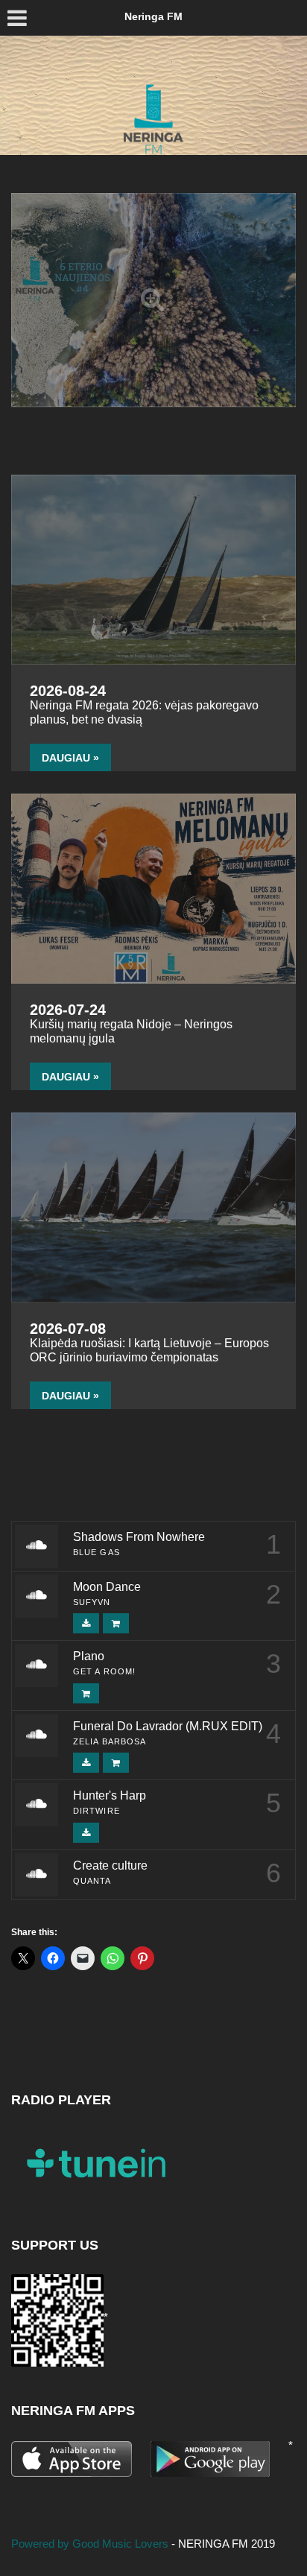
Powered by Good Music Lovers (91, 2544)
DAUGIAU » (70, 758)
